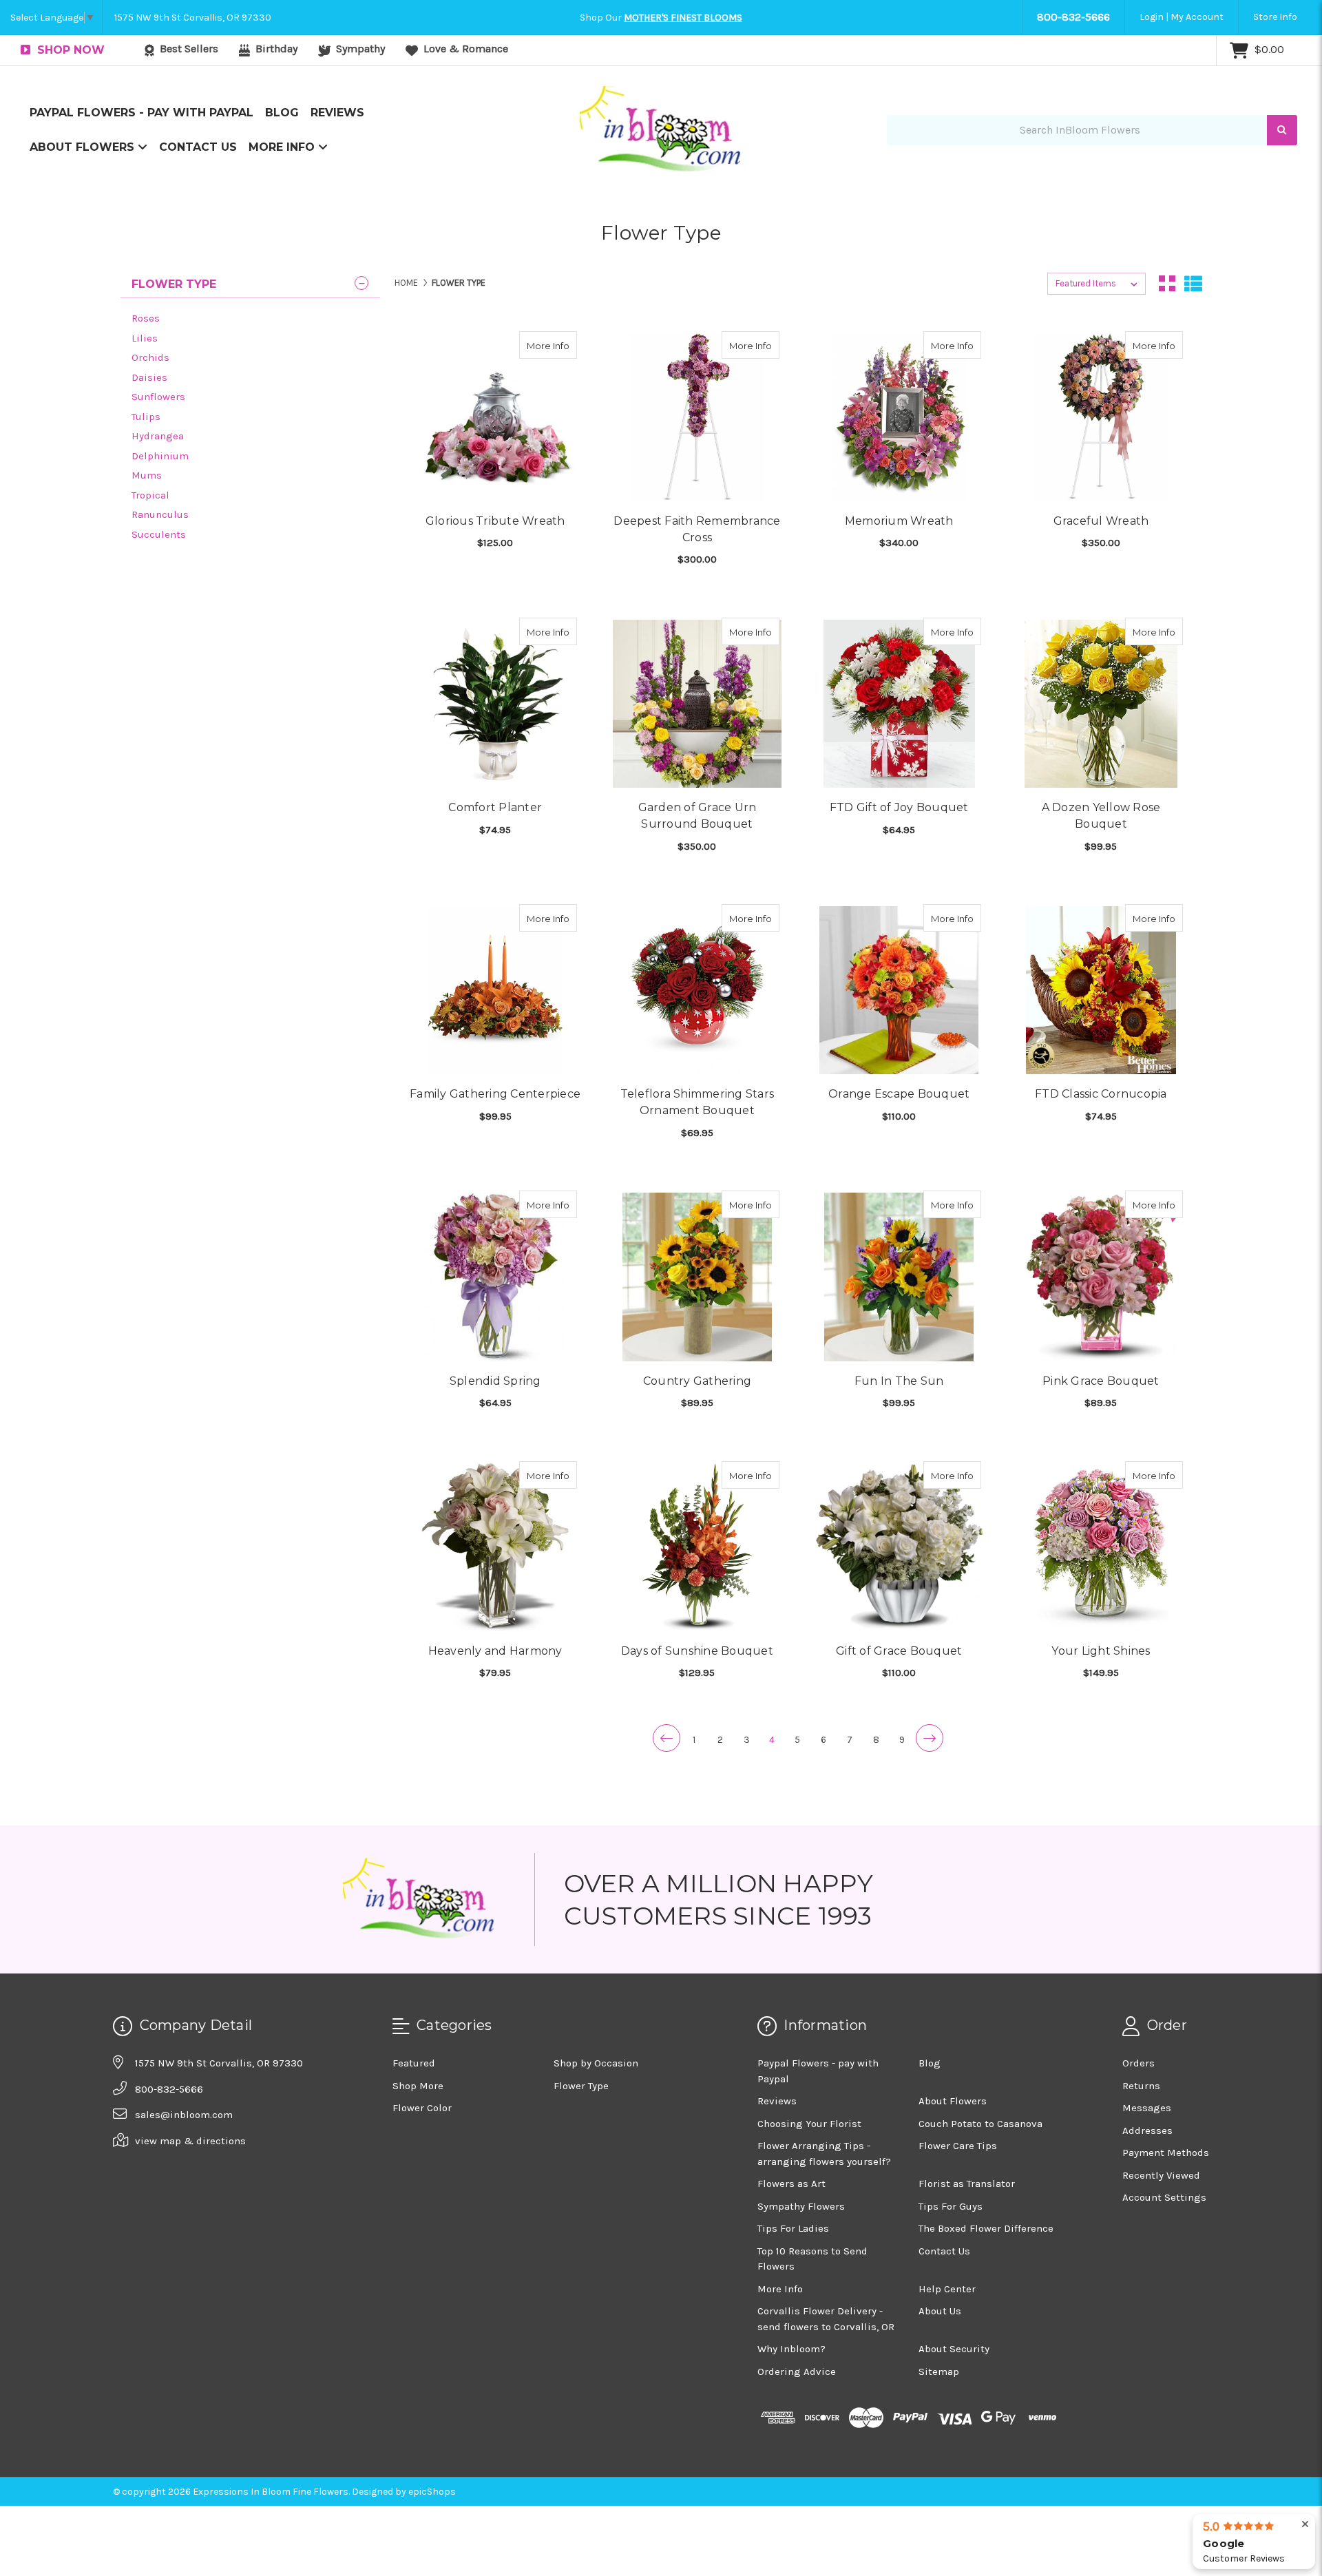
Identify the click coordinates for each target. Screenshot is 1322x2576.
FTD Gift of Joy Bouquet (899, 807)
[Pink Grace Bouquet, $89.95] (1101, 1277)
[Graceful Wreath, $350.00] (1101, 417)
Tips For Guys (951, 2206)
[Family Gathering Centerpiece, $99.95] (495, 990)
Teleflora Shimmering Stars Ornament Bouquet (697, 1102)
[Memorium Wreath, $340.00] (899, 417)
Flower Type (581, 2086)
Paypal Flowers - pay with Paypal (141, 113)
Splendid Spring (495, 1381)
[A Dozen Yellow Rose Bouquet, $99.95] (1101, 704)
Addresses (1147, 2130)
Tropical (150, 495)
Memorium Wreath (899, 521)
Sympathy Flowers (801, 2206)
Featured (414, 2063)
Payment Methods (1166, 2153)
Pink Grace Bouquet (1101, 1381)
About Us (940, 2311)
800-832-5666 (1073, 17)
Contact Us (198, 147)
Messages (1147, 2108)
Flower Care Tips (958, 2146)
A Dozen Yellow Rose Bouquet (1101, 816)
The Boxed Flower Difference (986, 2228)
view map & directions (190, 2141)
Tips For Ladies (793, 2228)
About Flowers (84, 147)
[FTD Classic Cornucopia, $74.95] (1101, 990)
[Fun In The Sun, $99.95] (899, 1277)
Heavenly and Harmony (495, 1651)
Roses (146, 318)
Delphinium (160, 456)
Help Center (947, 2289)
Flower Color (422, 2108)
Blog (282, 113)
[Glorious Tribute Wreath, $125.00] (495, 417)
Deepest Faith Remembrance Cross (697, 529)
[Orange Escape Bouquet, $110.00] (899, 990)
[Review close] (1305, 2525)
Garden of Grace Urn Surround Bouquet (697, 816)
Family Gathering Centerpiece (495, 1094)
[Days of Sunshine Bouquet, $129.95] (697, 1547)
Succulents (159, 534)
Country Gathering (697, 1381)
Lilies (145, 338)
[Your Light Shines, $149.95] (1101, 1547)
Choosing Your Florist (809, 2124)
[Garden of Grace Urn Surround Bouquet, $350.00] (697, 704)
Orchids (150, 357)
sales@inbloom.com (184, 2115)
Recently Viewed (1161, 2175)
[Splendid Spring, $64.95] (495, 1277)
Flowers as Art (791, 2184)
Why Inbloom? (791, 2349)
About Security (954, 2349)
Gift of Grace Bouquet (899, 1651)
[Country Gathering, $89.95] (697, 1277)
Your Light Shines (1101, 1651)
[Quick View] (563, 345)
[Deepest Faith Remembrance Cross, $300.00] (697, 417)
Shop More (418, 2086)
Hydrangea (158, 436)
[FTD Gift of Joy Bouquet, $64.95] (899, 704)
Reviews (337, 113)
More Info (283, 147)
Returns (1141, 2086)
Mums (147, 475)
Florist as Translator (967, 2184)
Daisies (149, 377)
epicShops (432, 2492)
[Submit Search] (1282, 130)
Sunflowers (158, 397)
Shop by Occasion (596, 2063)
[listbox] (1097, 284)
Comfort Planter (495, 807)
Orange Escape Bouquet (899, 1094)
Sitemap (939, 2371)
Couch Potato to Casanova (980, 2124)
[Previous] (667, 1738)
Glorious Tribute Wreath (495, 521)
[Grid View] (1167, 284)
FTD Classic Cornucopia (1101, 1094)
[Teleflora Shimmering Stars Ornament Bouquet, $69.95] (697, 990)
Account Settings (1164, 2197)
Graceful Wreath (1101, 521)
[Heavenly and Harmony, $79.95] (495, 1547)
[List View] (1193, 284)
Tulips (146, 417)
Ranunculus (160, 514)
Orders (1139, 2063)
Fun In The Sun (899, 1381)
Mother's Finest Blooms (683, 18)
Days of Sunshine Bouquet (697, 1651)
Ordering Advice (797, 2371)
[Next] (930, 1738)
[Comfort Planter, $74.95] (495, 704)
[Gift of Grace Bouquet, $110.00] (899, 1547)
